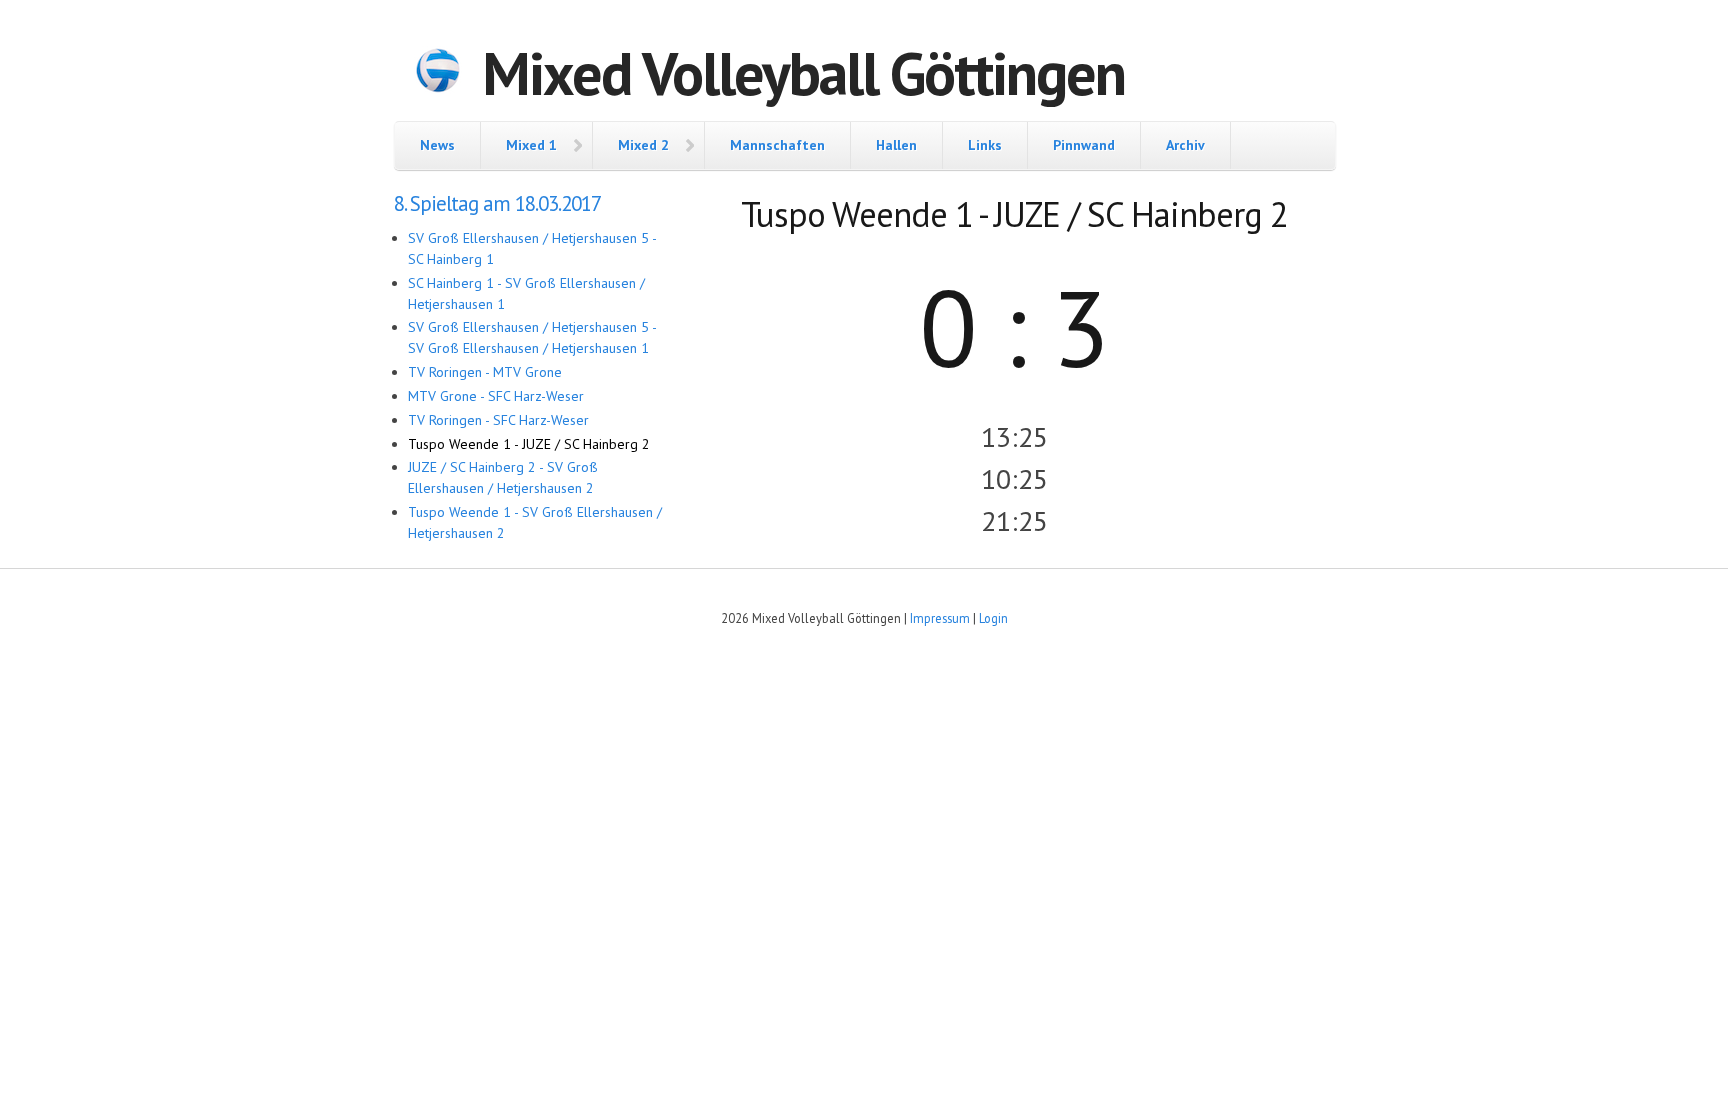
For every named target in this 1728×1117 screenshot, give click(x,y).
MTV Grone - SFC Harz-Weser (496, 396)
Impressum (940, 618)
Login (993, 618)
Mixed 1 (531, 145)
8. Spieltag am (497, 203)
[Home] (438, 73)
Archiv (1185, 145)
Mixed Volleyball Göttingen (803, 73)
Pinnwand (1084, 145)
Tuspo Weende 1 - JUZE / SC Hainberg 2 (529, 444)
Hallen (896, 145)
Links (985, 145)
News (437, 145)
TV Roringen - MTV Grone (485, 372)
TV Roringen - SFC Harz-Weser (498, 420)
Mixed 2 (643, 145)
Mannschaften (777, 145)
